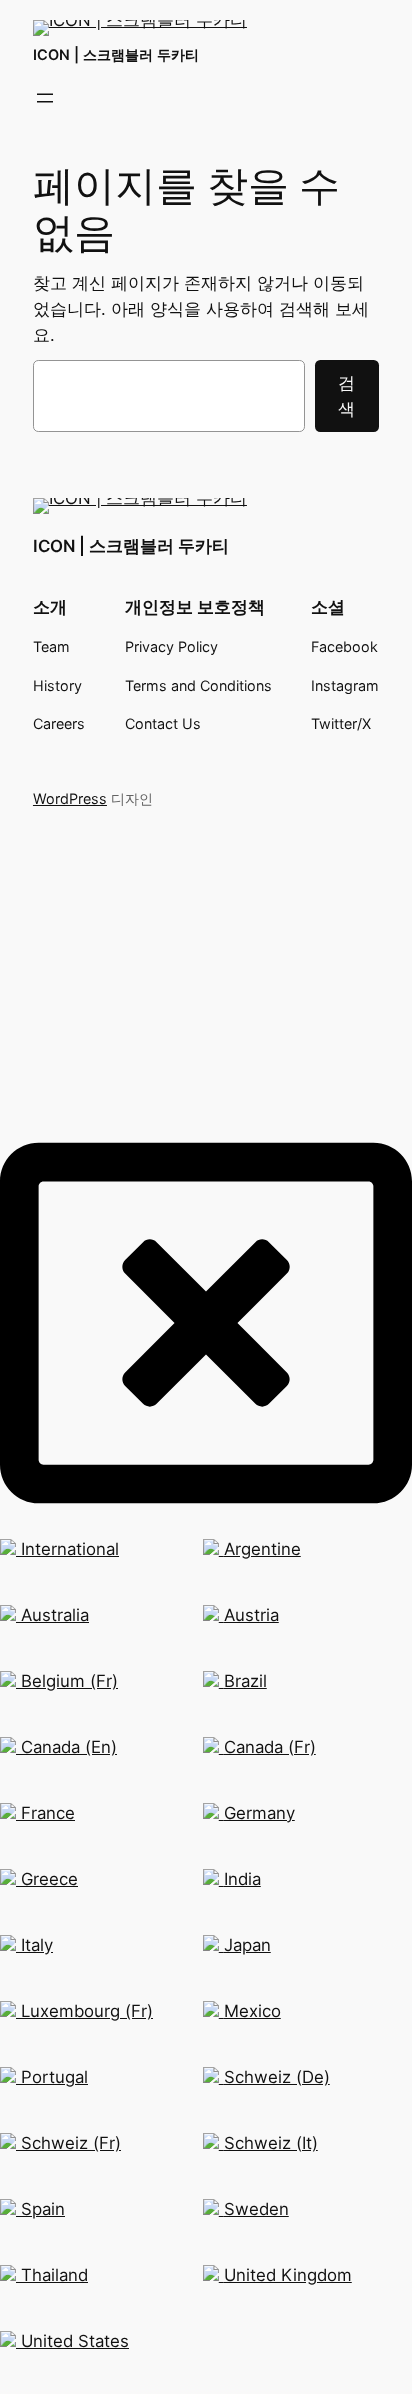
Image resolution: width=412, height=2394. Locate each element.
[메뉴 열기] (45, 98)
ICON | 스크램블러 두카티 (116, 54)
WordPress (70, 798)
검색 (346, 396)
